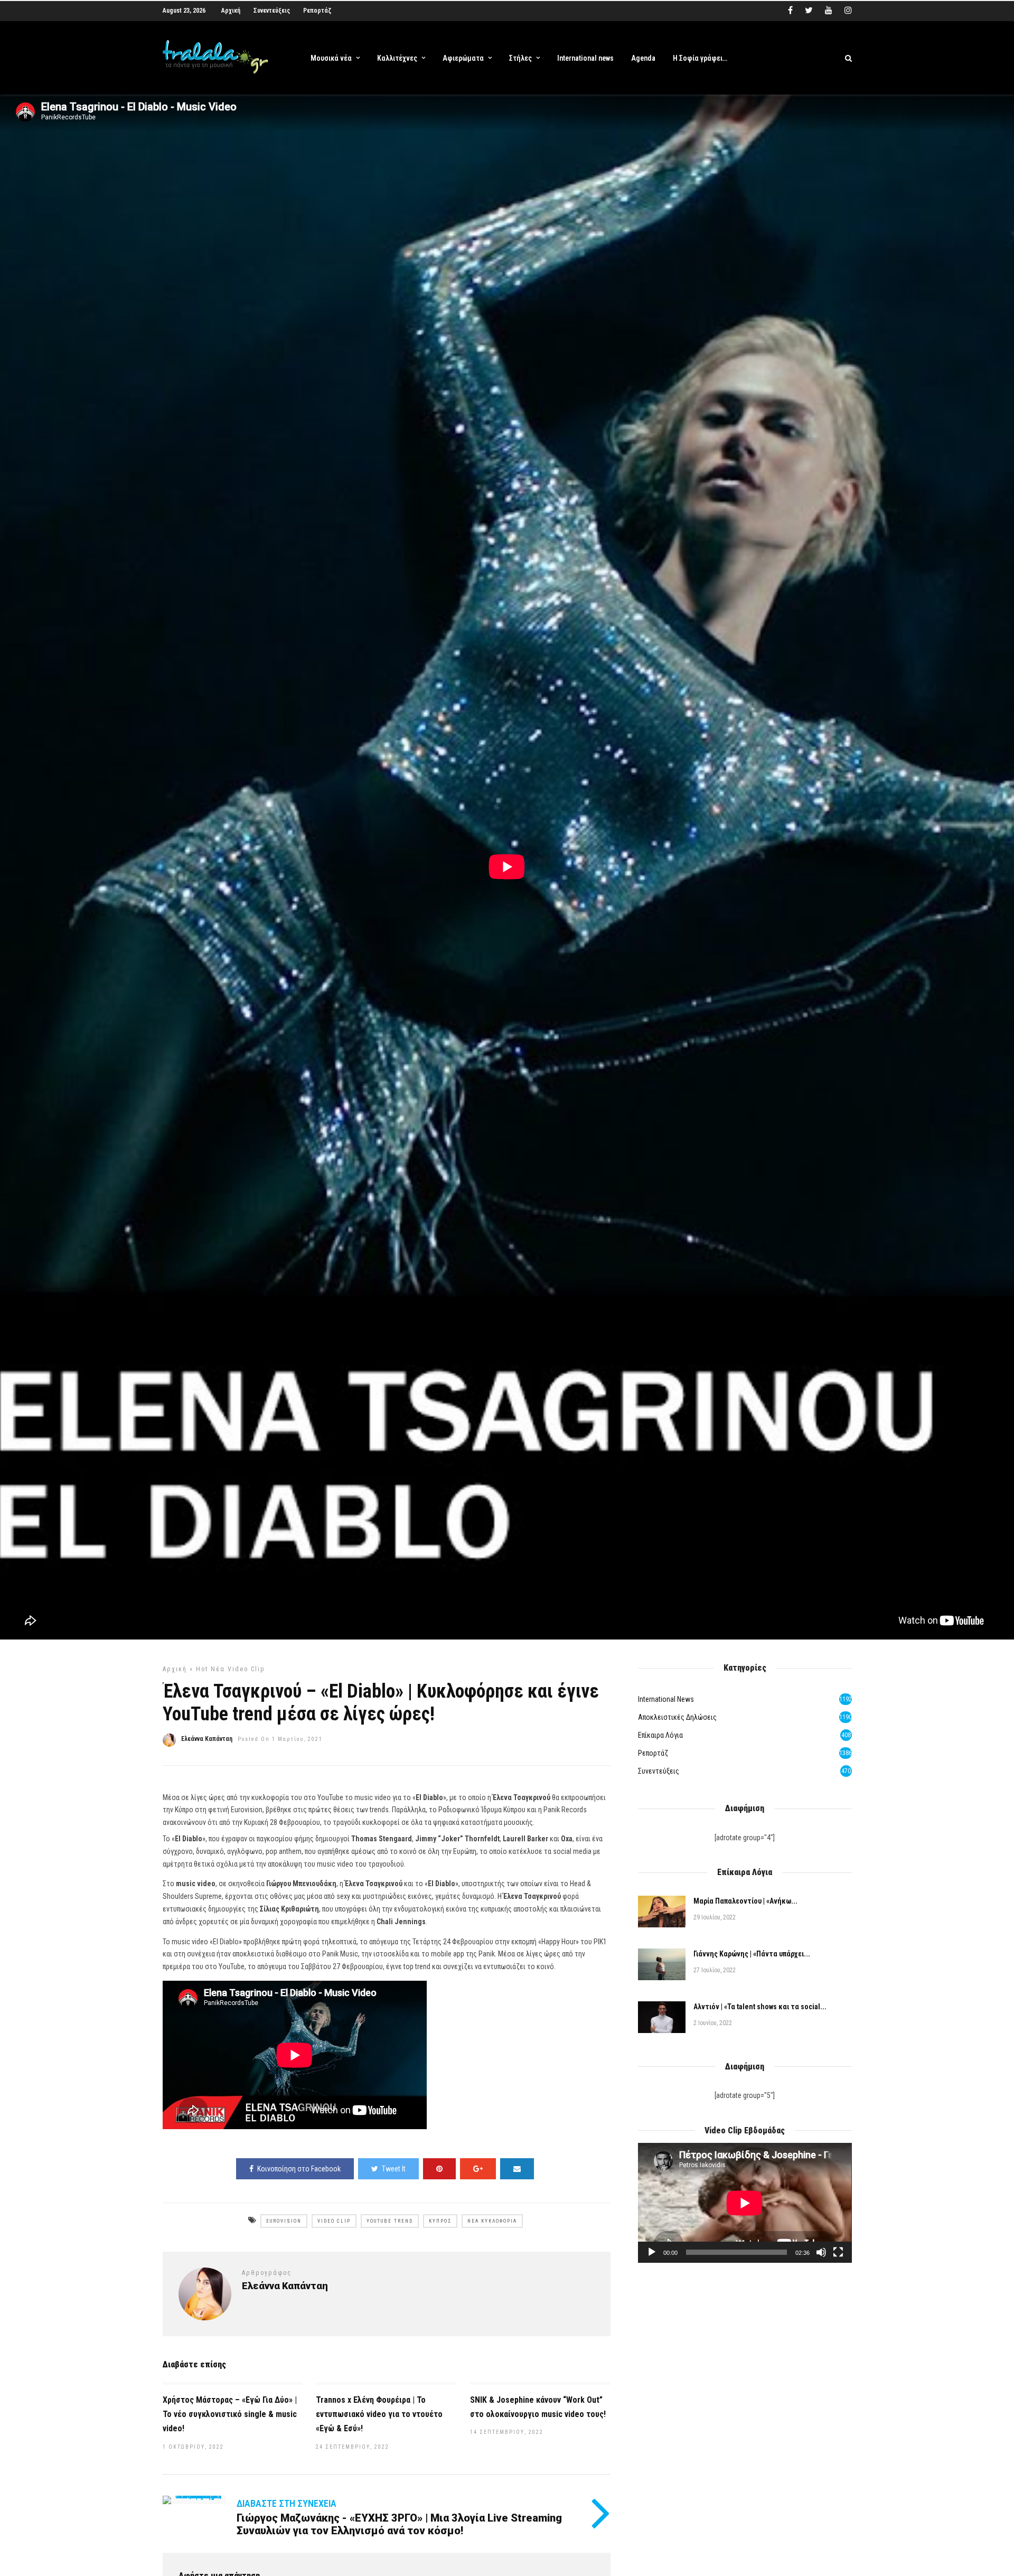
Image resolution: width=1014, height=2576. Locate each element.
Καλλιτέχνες (397, 58)
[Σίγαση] (821, 2252)
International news (585, 58)
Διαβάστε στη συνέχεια (287, 2503)
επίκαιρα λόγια (660, 1735)
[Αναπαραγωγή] (652, 2252)
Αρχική (231, 11)
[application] (745, 2203)
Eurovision (284, 2221)
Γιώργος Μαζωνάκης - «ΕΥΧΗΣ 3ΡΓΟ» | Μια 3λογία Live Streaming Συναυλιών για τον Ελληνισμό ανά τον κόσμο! (399, 2524)
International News (666, 1699)
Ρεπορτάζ (317, 11)
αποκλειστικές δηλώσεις (677, 1717)
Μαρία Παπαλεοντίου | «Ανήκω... (745, 1901)
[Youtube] (829, 11)
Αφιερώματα (463, 58)
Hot (202, 1669)
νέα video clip (238, 1669)
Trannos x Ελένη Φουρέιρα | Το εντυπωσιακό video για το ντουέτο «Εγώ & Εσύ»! (379, 2414)
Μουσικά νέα (331, 58)
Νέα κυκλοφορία (492, 2221)
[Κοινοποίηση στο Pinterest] (439, 2169)
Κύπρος (440, 2221)
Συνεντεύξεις (272, 11)
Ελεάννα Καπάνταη (207, 1739)
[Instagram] (848, 11)
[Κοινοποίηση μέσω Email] (517, 2169)
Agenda (643, 58)
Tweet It (394, 2169)
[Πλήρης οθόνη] (838, 2252)
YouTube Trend (390, 2221)
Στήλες (520, 58)
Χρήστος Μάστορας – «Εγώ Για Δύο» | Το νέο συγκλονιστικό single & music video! (230, 2414)
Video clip (334, 2221)
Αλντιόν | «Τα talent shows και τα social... (760, 2007)
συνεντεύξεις (659, 1771)
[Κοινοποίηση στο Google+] (478, 2169)
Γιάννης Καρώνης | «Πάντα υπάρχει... (752, 1954)
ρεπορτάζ (653, 1753)
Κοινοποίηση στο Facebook (299, 2169)
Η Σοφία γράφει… (700, 58)
